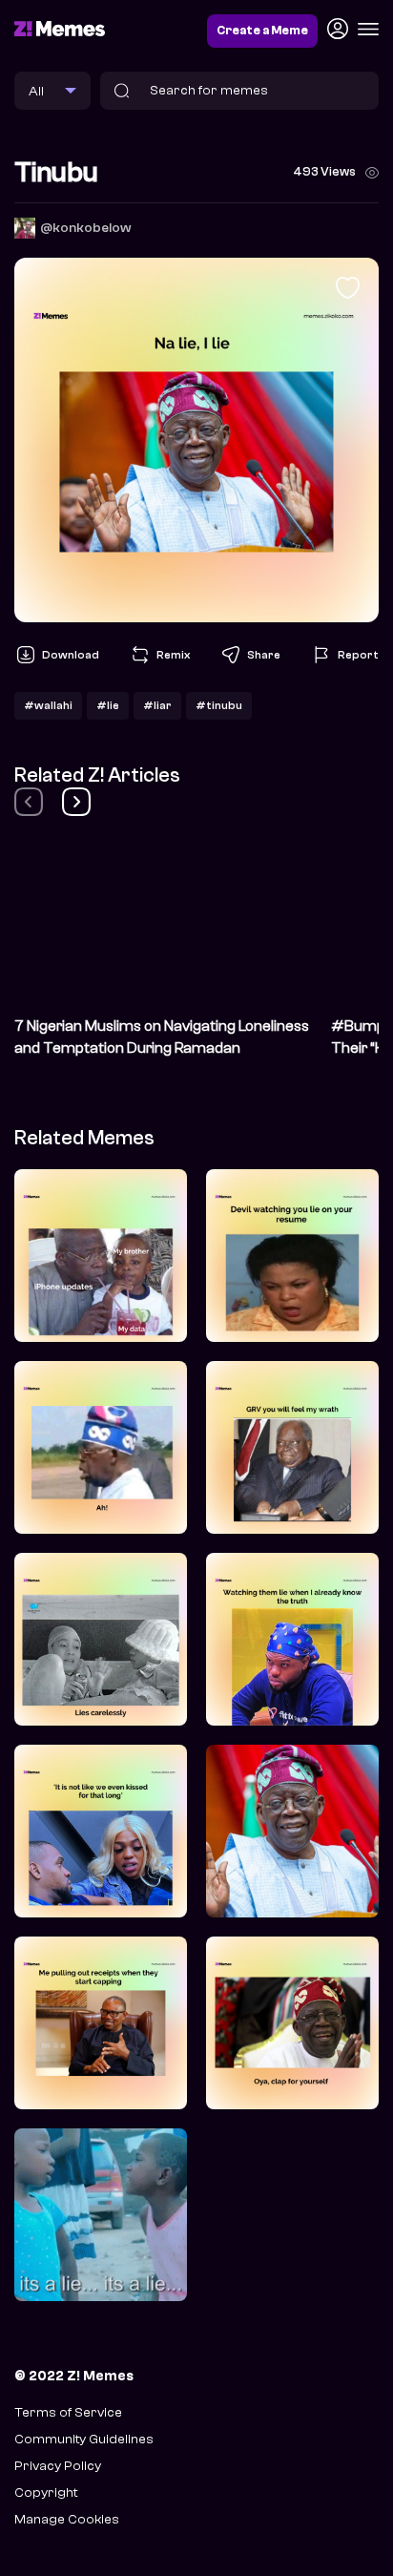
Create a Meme (262, 31)
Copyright (46, 2492)
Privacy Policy (58, 2466)
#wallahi (48, 705)
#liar (157, 705)
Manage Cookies (67, 2519)
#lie (108, 705)
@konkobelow (86, 228)
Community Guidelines (84, 2439)
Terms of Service (68, 2412)
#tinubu (219, 705)
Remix (173, 655)
